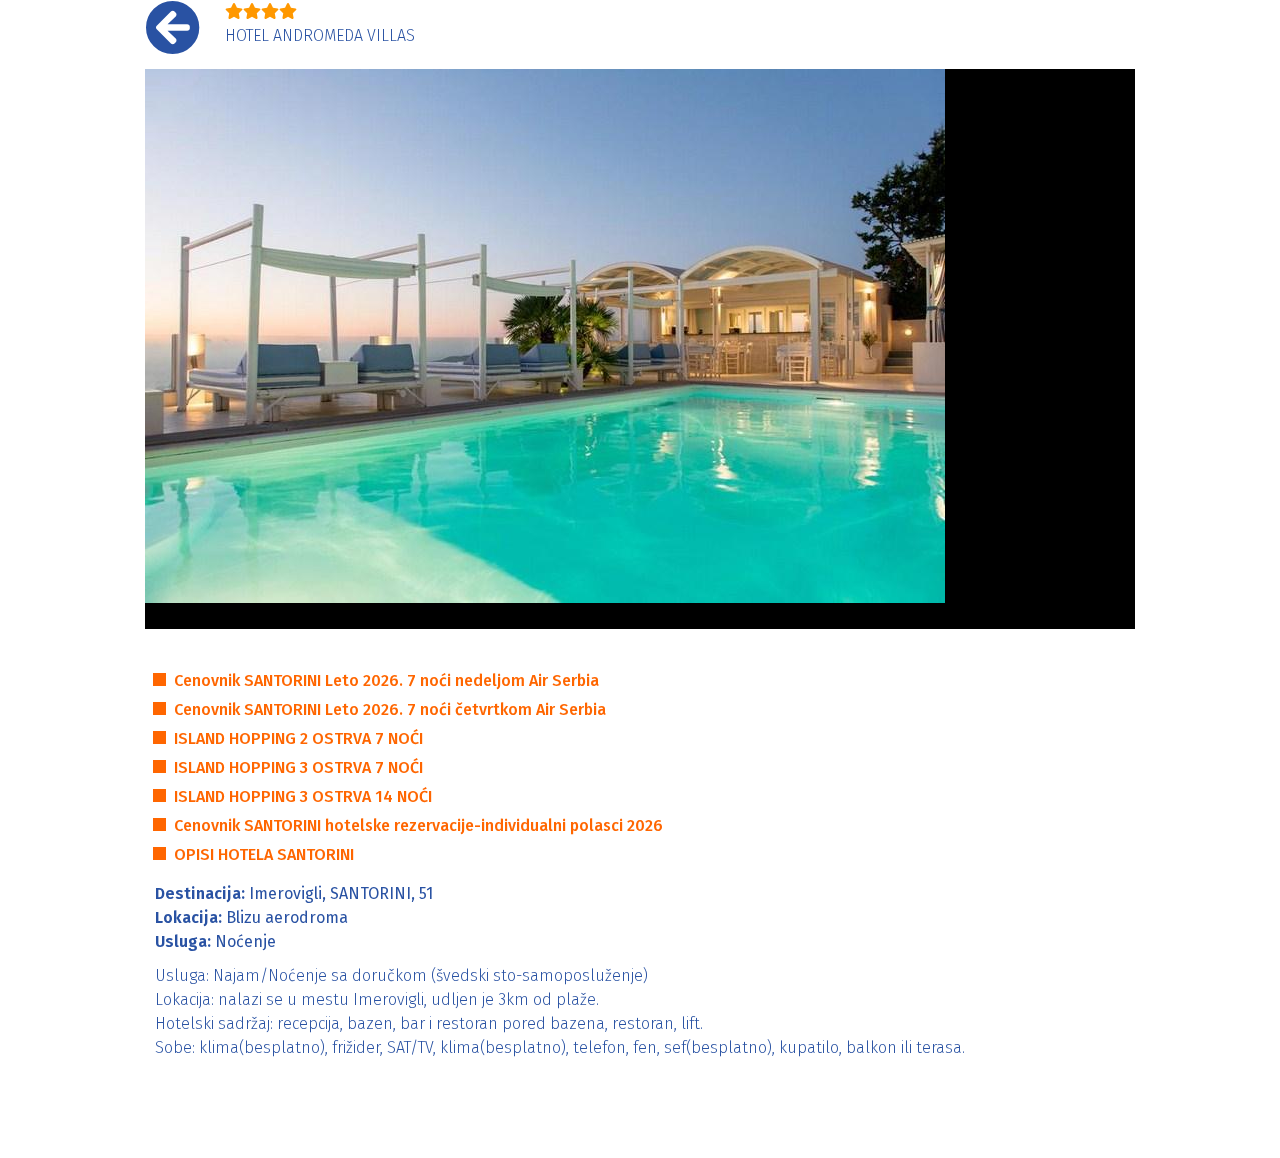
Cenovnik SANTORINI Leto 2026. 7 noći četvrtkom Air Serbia (390, 709)
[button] (170, 349)
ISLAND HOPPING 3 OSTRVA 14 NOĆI (303, 796)
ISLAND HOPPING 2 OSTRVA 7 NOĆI (298, 738)
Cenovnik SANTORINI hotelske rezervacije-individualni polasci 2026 (418, 825)
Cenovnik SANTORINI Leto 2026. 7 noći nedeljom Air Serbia (386, 680)
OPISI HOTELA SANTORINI (264, 854)
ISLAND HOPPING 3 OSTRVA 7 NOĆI (298, 767)
